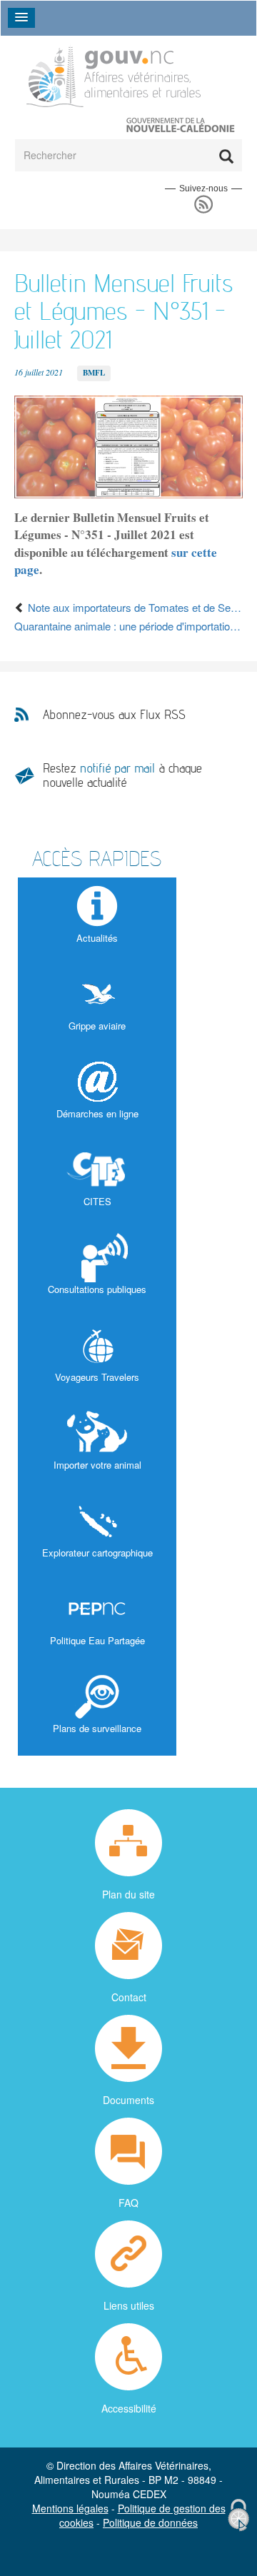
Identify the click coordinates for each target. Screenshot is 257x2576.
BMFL (94, 373)
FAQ (128, 2203)
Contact (129, 1997)
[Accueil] (114, 75)
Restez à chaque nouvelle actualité (122, 775)
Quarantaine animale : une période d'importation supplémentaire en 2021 (128, 626)
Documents (128, 2100)
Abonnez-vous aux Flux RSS (114, 715)
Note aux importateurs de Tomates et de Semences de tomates (134, 607)
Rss (204, 205)
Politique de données (150, 2522)
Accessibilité (129, 2408)
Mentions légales (70, 2508)
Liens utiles (129, 2305)
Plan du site (128, 1894)
